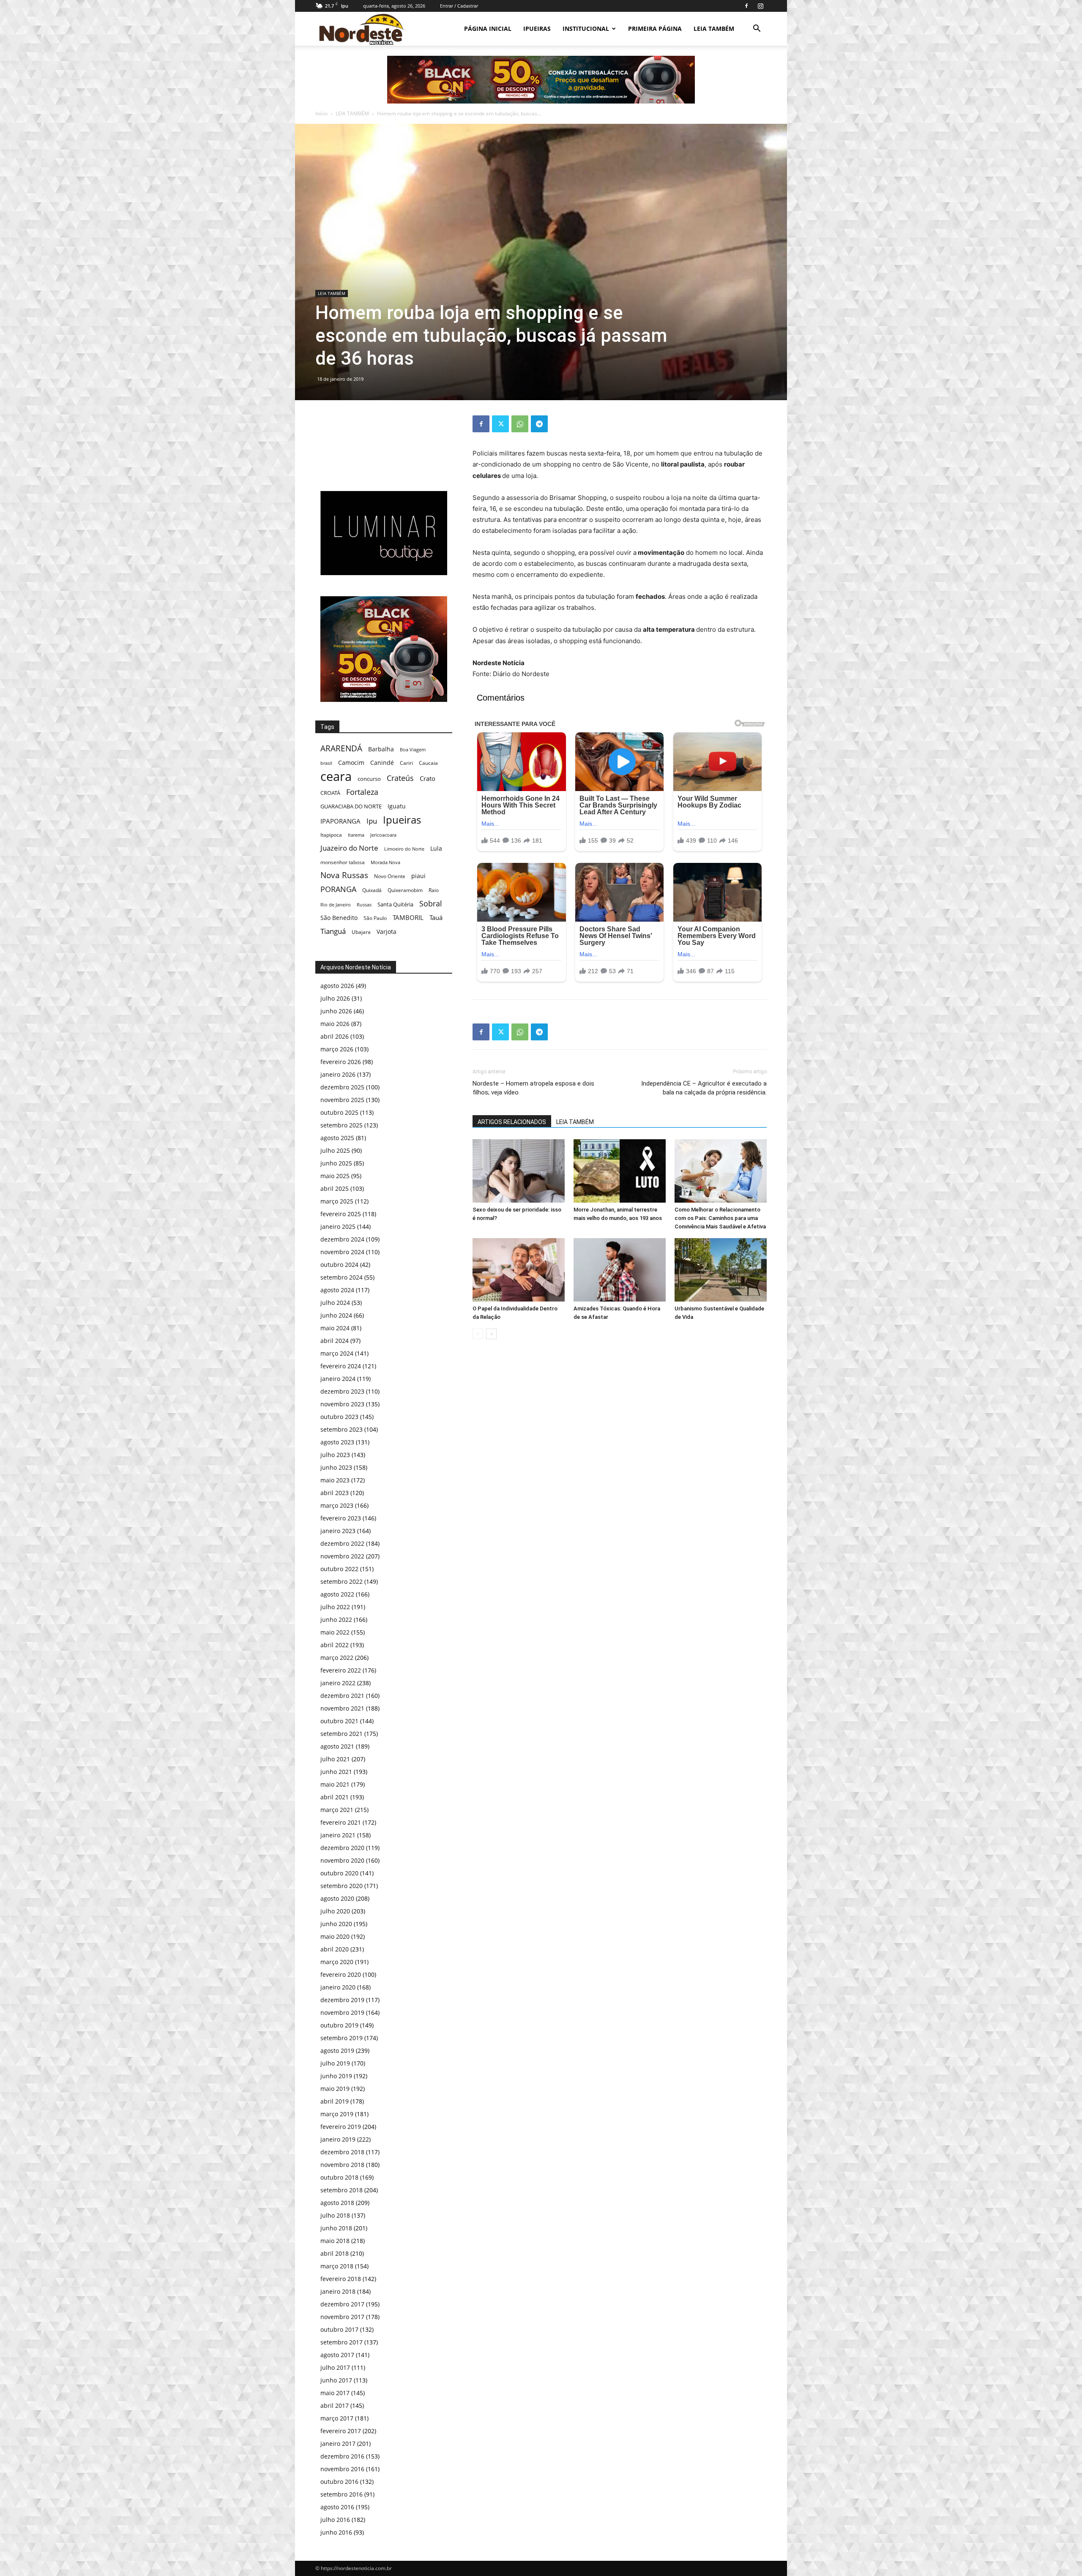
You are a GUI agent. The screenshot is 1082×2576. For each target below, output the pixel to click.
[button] (757, 29)
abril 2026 (335, 1036)
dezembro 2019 (342, 2000)
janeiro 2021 (338, 1835)
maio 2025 (335, 1176)
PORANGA (338, 889)
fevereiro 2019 (341, 2127)
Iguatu (397, 806)
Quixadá (372, 890)
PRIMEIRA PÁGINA (655, 29)
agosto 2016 (337, 2507)
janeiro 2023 (338, 1531)
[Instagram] (760, 6)
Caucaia (428, 763)
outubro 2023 (339, 1417)
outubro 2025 (339, 1112)
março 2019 (337, 2114)
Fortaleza (362, 792)
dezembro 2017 (342, 2304)
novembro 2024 (342, 1252)
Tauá (436, 917)
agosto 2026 (337, 986)
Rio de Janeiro (336, 905)
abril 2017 (335, 2405)
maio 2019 (335, 2089)
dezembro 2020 (342, 1848)
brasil (326, 763)
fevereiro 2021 (341, 1822)
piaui (418, 876)
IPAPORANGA (340, 821)
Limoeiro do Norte (404, 849)
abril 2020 (335, 1949)
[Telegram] (539, 424)
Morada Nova (385, 862)
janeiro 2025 (338, 1227)
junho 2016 (336, 2532)
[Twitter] (500, 424)
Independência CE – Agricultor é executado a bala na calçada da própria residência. (704, 1088)
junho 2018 (336, 2228)
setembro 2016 (342, 2494)
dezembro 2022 (342, 1543)
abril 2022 (335, 1645)
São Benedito (339, 918)
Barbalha (381, 749)
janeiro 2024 (338, 1379)
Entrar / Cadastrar (459, 6)
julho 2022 (335, 1607)
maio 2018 (335, 2241)
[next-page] (491, 1334)
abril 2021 (335, 1797)
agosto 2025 (337, 1138)
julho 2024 (335, 1303)
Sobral (431, 903)
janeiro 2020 (338, 1987)
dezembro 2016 (342, 2456)
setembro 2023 (342, 1429)
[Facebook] (746, 6)
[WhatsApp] (520, 424)
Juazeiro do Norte (349, 848)
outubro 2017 (339, 2329)
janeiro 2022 (338, 1683)
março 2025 (337, 1201)
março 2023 (337, 1505)
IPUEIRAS (537, 29)
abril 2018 (335, 2253)
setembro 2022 (342, 1581)
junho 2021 (336, 1772)
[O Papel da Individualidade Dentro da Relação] (519, 1270)
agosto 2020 (337, 1898)
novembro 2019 (342, 2012)
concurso (369, 779)
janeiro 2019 (338, 2139)
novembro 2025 (342, 1100)
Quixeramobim (405, 890)
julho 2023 (335, 1455)
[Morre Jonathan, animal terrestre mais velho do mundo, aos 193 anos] (620, 1171)
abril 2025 (335, 1188)
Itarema (356, 835)
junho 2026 (336, 1011)
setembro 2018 (342, 2190)
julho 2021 (335, 1759)
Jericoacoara (383, 835)
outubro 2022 (339, 1569)
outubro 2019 (339, 2025)
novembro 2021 (342, 1708)
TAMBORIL (408, 917)
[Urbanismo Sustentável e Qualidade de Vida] (721, 1270)
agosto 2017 (337, 2355)
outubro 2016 (339, 2482)
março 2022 (337, 1658)
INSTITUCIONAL (586, 29)
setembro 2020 (342, 1886)
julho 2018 (335, 2215)
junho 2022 (336, 1620)
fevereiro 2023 (341, 1518)
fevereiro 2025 (341, 1214)
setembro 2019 (342, 2038)
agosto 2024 (337, 1290)
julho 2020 (335, 1911)
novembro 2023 (342, 1404)
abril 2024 (335, 1341)
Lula (436, 848)
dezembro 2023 (342, 1391)
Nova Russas (344, 875)
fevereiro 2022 (341, 1670)
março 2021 (337, 1810)
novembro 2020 (342, 1860)
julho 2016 (335, 2520)
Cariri (406, 763)
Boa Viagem (413, 749)
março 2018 (337, 2266)
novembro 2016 (342, 2469)
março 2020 (337, 1962)
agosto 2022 (337, 1594)
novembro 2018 (342, 2165)
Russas (364, 905)
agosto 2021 (337, 1746)
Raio (434, 890)
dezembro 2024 (342, 1239)
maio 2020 (335, 1936)
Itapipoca (331, 835)
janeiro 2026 (338, 1074)
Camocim (351, 763)
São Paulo (375, 918)
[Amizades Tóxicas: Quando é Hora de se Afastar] (620, 1270)
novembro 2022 (342, 1556)
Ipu (372, 821)
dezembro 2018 (342, 2152)
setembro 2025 (342, 1125)
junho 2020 (336, 1924)
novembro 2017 (342, 2317)
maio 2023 (335, 1480)
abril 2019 (335, 2101)
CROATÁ (330, 793)
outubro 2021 (339, 1721)
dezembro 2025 (342, 1087)
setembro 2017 (342, 2342)
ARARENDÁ (341, 749)
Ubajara (361, 932)
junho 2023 (336, 1467)
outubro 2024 (339, 1265)
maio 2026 (335, 1024)
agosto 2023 (337, 1442)
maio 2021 (335, 1784)
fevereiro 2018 (341, 2279)
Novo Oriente (390, 876)
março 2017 (337, 2418)
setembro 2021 (342, 1734)
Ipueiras (402, 820)
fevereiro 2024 (341, 1366)
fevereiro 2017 (341, 2431)
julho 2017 (335, 2367)
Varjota (387, 932)
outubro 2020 (339, 1873)
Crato (428, 778)
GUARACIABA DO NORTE (351, 806)
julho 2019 (335, 2063)
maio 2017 (335, 2393)
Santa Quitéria (395, 904)
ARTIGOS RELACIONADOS (512, 1122)
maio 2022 (335, 1632)
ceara (336, 776)
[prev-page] (478, 1334)
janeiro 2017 (338, 2444)
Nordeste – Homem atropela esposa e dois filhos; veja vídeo (533, 1088)
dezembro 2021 (342, 1696)
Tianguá (333, 931)
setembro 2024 (342, 1277)
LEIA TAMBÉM (714, 29)
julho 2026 (335, 998)
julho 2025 (335, 1150)
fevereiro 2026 (341, 1062)
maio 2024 (335, 1328)
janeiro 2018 (338, 2291)
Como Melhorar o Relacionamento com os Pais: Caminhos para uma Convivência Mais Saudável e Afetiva (720, 1218)
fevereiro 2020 (341, 1974)
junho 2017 (336, 2380)
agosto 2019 (337, 2051)
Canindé (382, 763)
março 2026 (337, 1049)
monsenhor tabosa (343, 862)
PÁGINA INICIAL (488, 29)
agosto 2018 (337, 2203)
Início (321, 113)
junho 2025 (336, 1163)
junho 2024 (336, 1315)
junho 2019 (336, 2076)
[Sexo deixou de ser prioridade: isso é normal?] (519, 1171)
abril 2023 (335, 1493)
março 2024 (337, 1353)
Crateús (400, 778)
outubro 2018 (339, 2177)
